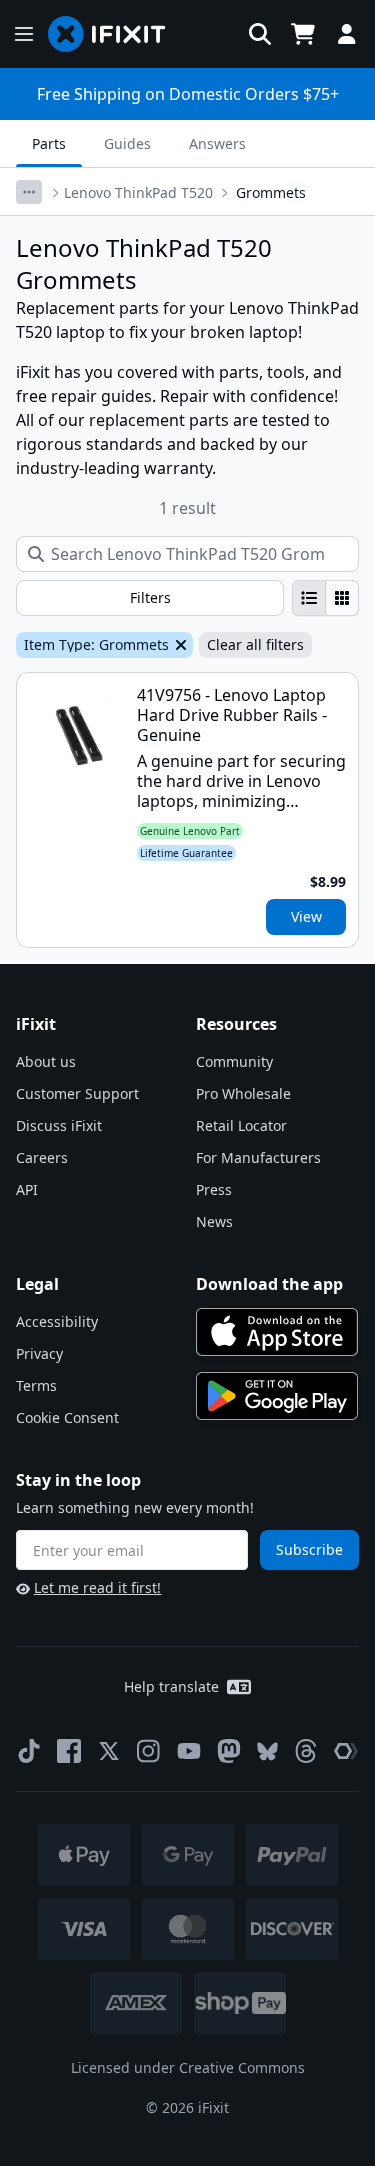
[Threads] (306, 1751)
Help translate (171, 1686)
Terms (36, 1385)
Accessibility (57, 1321)
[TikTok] (29, 1751)
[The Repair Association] (346, 1751)
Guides (127, 143)
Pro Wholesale (243, 1093)
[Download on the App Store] (277, 1332)
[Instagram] (149, 1751)
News (214, 1221)
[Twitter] (109, 1751)
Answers (217, 143)
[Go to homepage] (115, 34)
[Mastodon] (229, 1751)
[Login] (347, 34)
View (306, 916)
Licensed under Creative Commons (188, 2067)
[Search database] (260, 34)
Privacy (39, 1353)
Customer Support (77, 1093)
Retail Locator (241, 1125)
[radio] (309, 598)
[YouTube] (189, 1751)
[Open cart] (303, 34)
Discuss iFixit (59, 1125)
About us (46, 1061)
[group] (325, 598)
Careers (42, 1157)
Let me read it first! (97, 1587)
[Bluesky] (267, 1751)
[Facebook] (69, 1751)
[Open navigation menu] (24, 34)
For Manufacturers (258, 1157)
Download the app (269, 1284)
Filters (150, 597)
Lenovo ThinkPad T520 (138, 192)
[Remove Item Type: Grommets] (179, 645)
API (27, 1189)
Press (214, 1189)
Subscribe (309, 1549)
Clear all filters (255, 644)
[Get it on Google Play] (277, 1396)
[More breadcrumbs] (29, 192)
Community (234, 1061)
